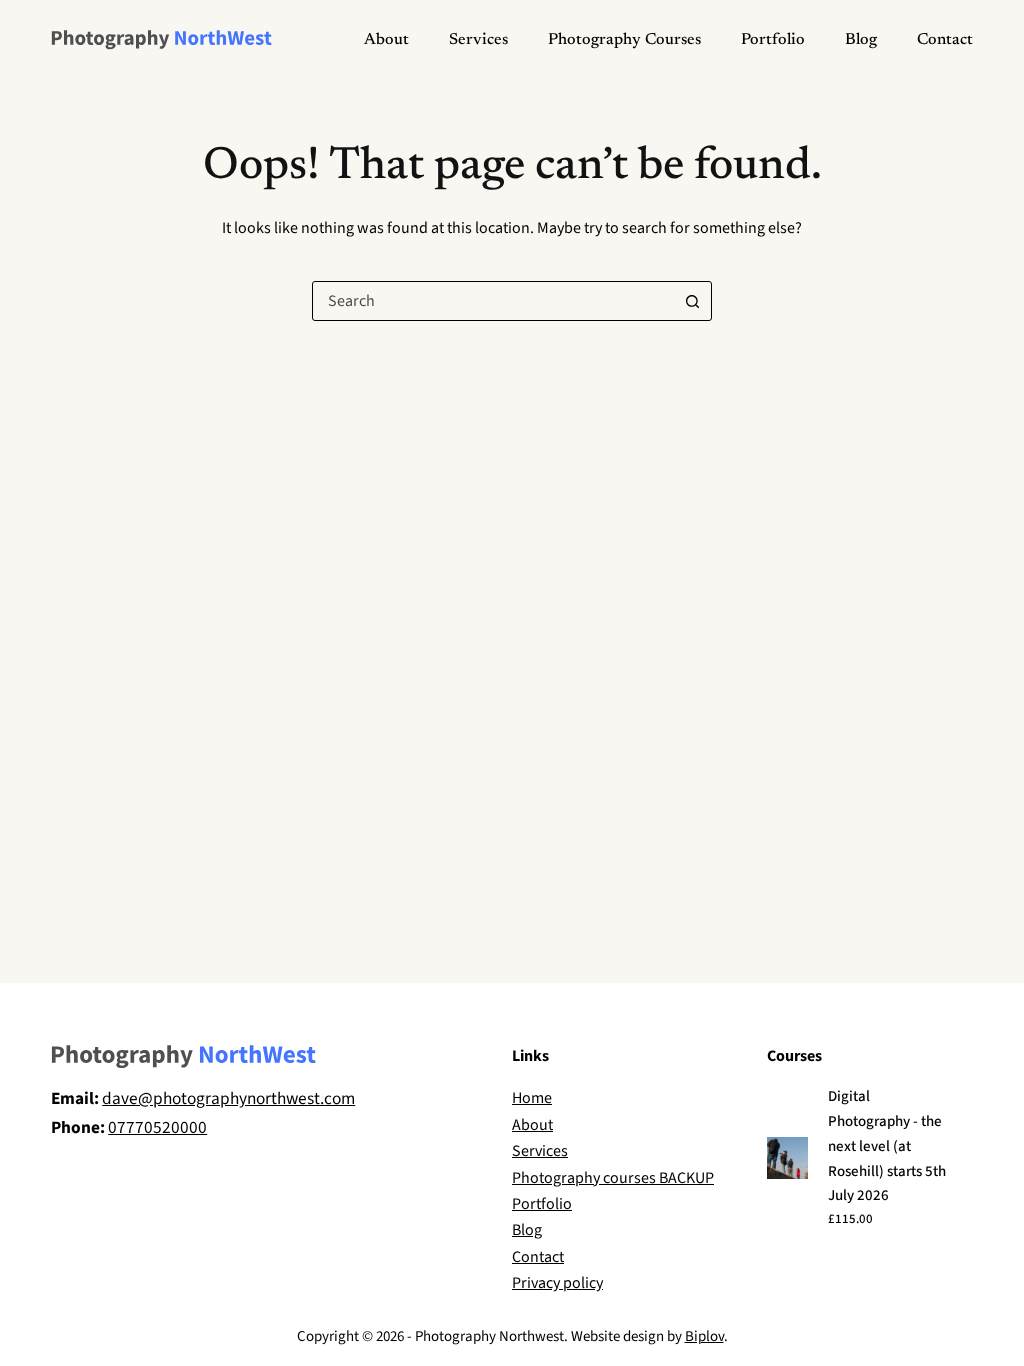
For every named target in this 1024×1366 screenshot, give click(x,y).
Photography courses (624, 40)
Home (532, 1098)
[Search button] (692, 301)
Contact (945, 40)
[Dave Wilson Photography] (161, 40)
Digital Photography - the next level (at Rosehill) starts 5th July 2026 (887, 1146)
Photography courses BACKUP (613, 1178)
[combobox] (493, 301)
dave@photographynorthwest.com (228, 1098)
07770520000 (157, 1127)
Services (478, 40)
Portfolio (773, 40)
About (386, 40)
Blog (861, 40)
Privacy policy (557, 1283)
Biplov (704, 1336)
